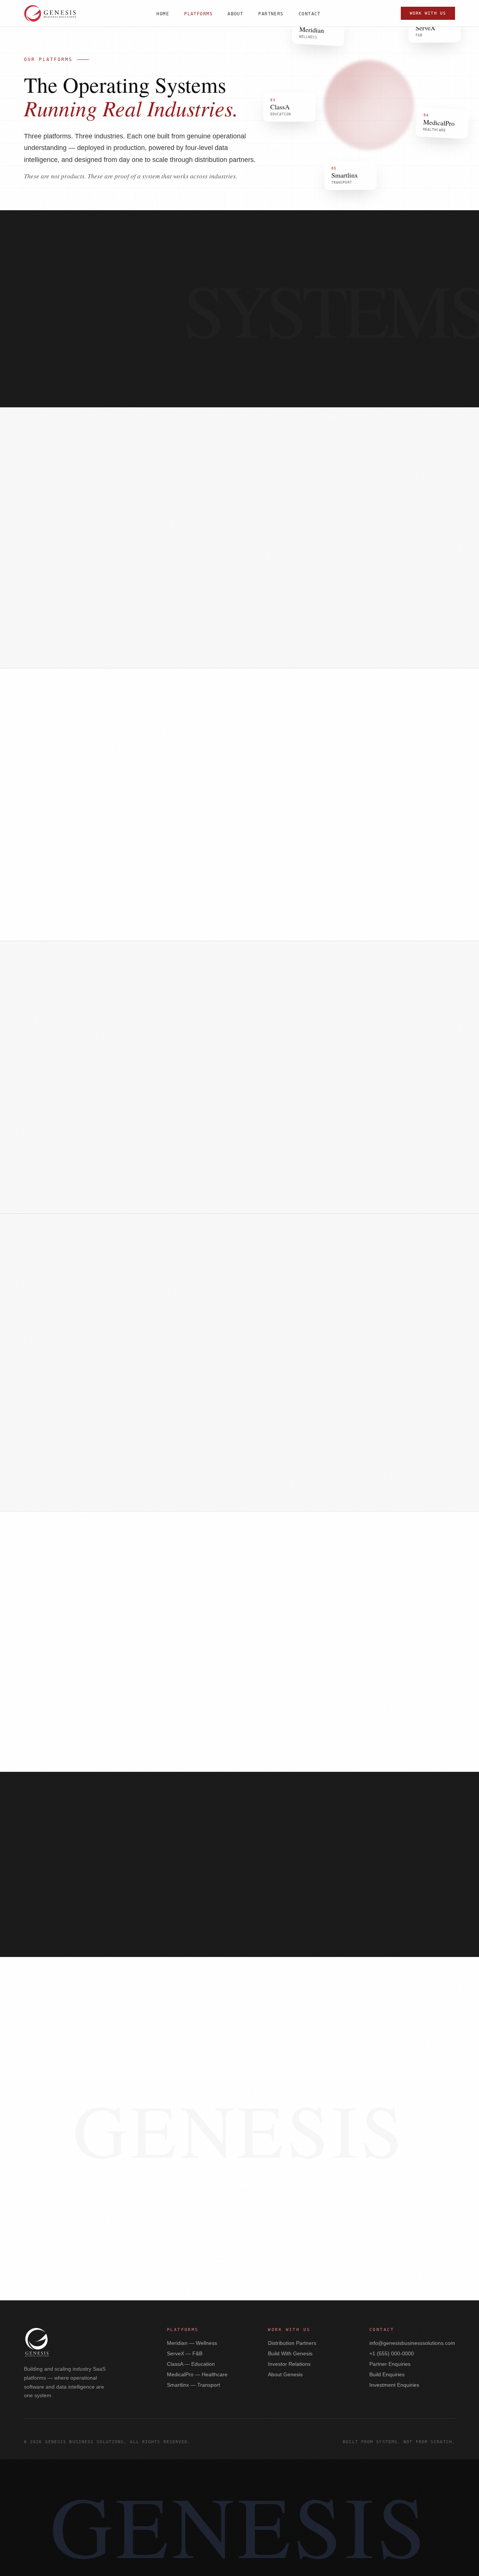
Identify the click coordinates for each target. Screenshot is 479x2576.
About (235, 14)
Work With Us (428, 13)
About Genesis (285, 2374)
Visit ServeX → (57, 912)
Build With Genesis (299, 2143)
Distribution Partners (292, 2343)
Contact (310, 14)
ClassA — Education (191, 2364)
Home (163, 14)
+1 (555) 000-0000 (392, 2353)
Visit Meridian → (60, 639)
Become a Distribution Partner (197, 2143)
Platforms (198, 14)
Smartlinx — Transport (193, 2385)
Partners (271, 14)
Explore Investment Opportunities (239, 2165)
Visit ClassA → (57, 1185)
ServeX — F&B (185, 2353)
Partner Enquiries (390, 2364)
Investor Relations (289, 2364)
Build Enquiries (387, 2374)
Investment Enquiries (394, 2385)
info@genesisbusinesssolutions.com (412, 2343)
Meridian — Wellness (192, 2343)
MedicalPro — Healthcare (197, 2374)
